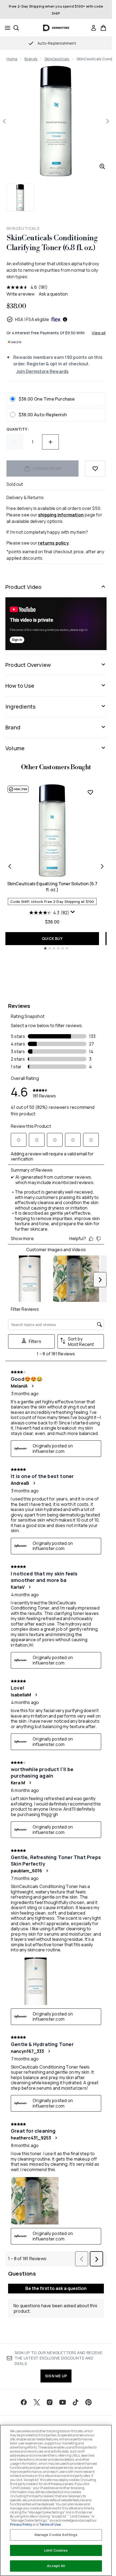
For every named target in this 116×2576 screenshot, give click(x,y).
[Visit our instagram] (50, 2402)
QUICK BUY (52, 938)
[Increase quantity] (50, 442)
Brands (31, 59)
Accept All (56, 2566)
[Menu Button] (6, 28)
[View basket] (103, 28)
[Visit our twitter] (37, 2402)
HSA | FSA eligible (32, 319)
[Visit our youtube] (63, 2402)
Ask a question (53, 294)
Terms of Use (50, 2524)
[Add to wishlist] (95, 468)
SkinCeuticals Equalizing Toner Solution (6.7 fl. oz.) (52, 887)
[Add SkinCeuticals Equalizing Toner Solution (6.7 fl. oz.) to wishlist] (90, 792)
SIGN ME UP (56, 2376)
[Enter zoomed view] (102, 166)
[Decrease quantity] (15, 442)
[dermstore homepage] (56, 28)
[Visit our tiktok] (76, 2402)
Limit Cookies (56, 2550)
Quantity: (18, 429)
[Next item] (102, 866)
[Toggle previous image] (4, 121)
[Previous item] (10, 866)
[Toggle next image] (108, 121)
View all (99, 333)
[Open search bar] (16, 28)
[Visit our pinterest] (88, 2402)
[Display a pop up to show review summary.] (73, 912)
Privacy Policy (21, 2524)
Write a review (21, 294)
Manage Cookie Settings (56, 2535)
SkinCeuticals (57, 59)
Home (12, 59)
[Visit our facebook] (24, 2402)
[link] (94, 28)
